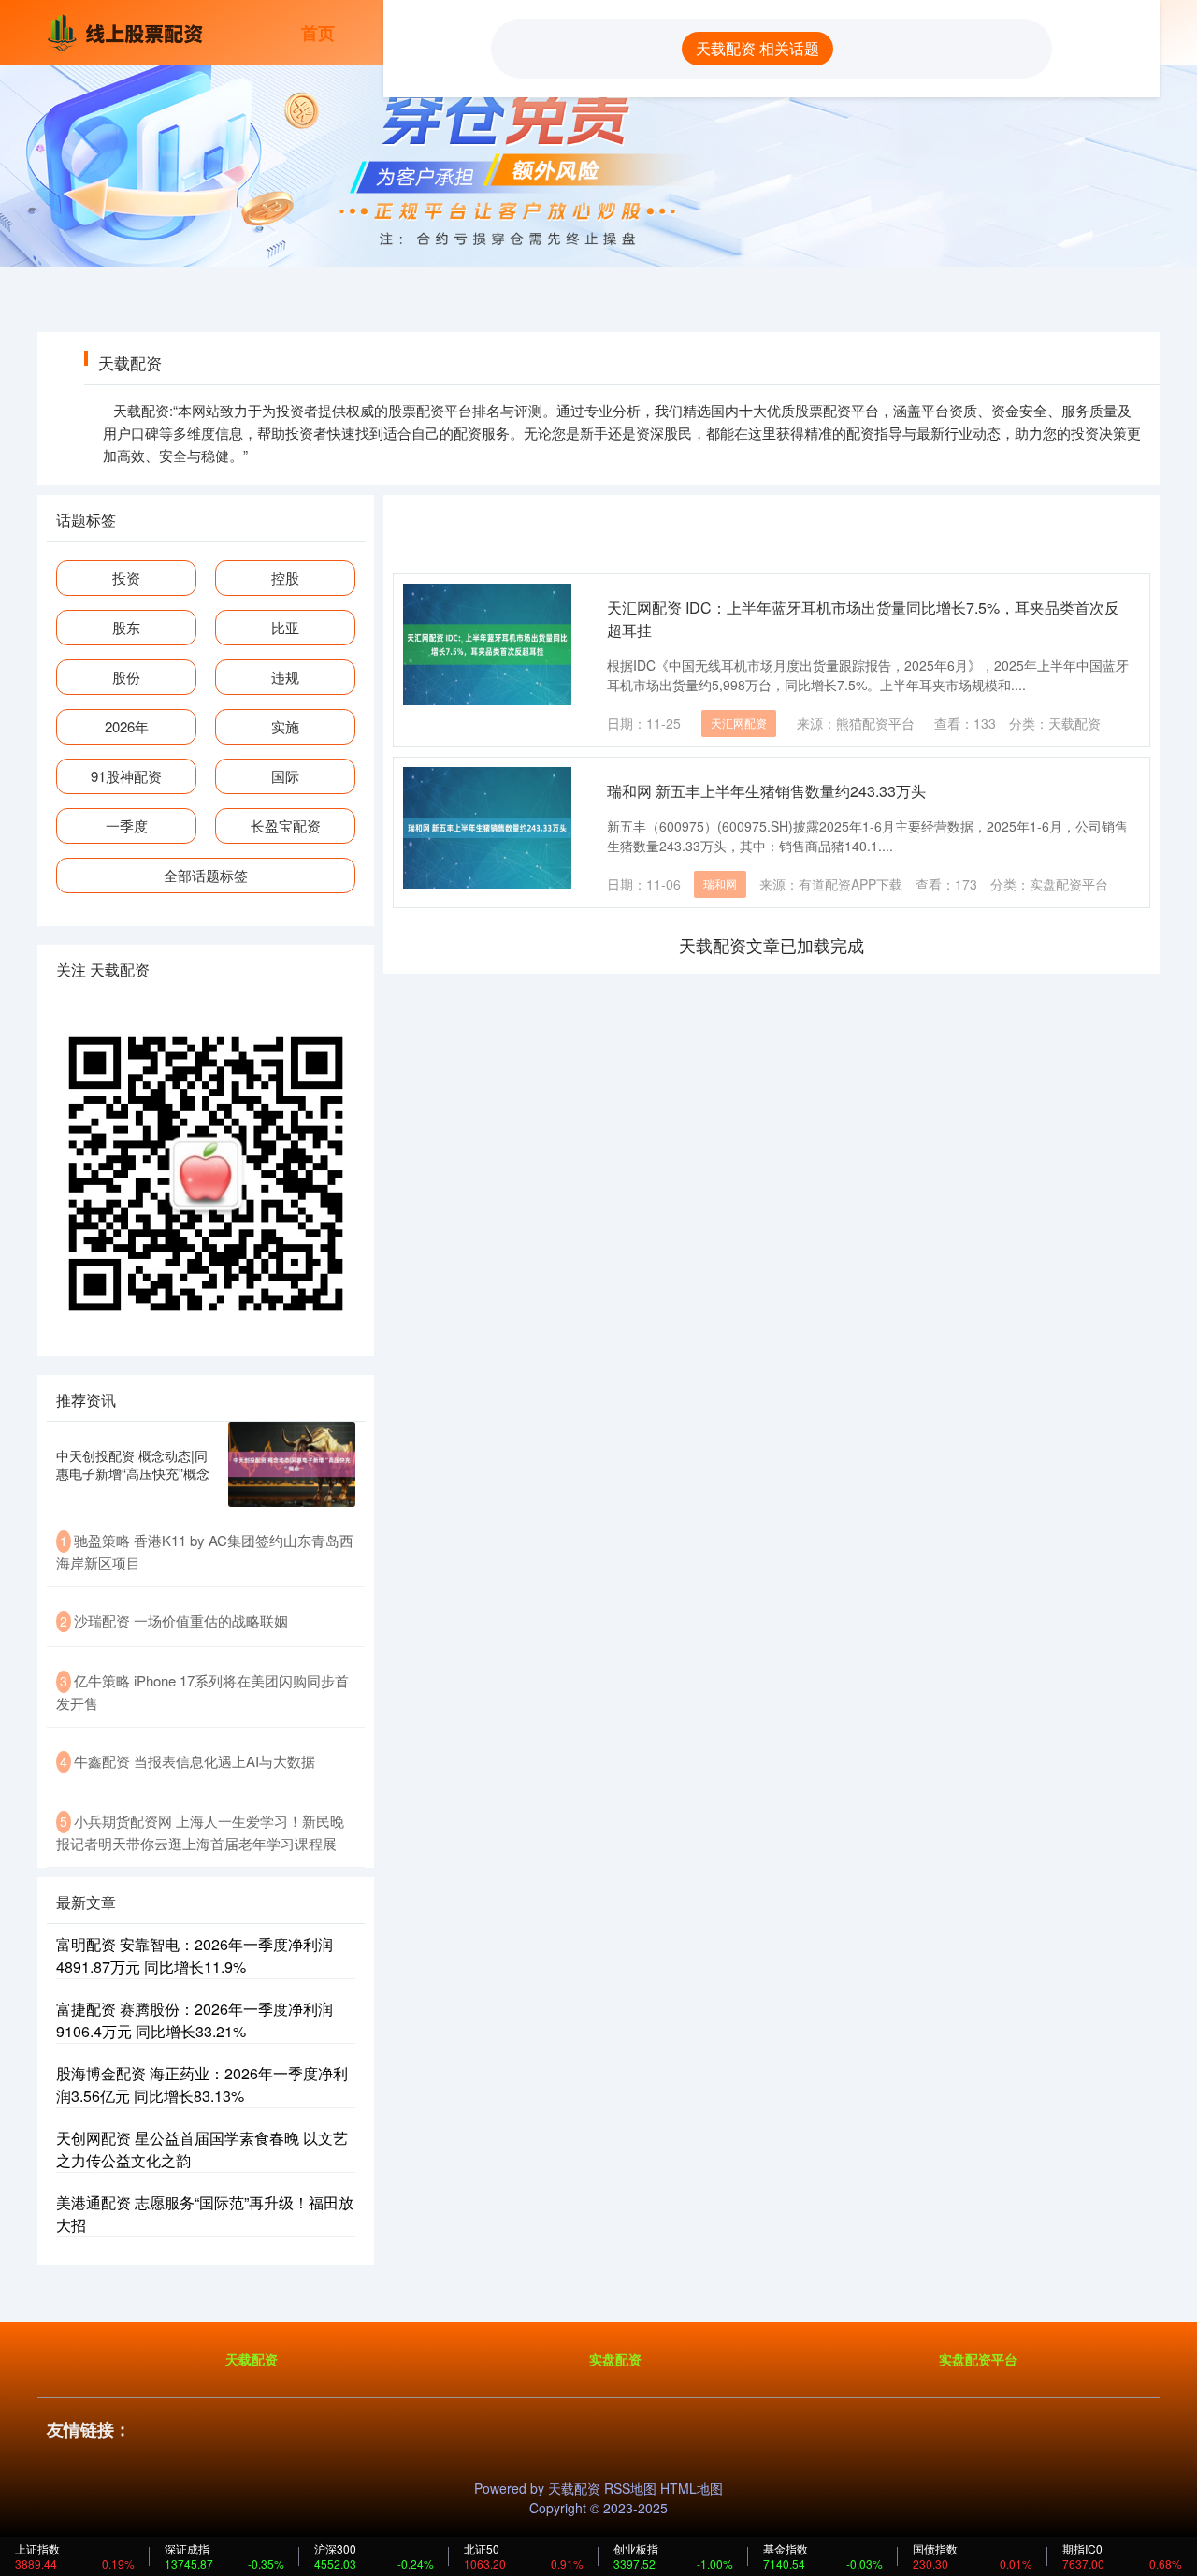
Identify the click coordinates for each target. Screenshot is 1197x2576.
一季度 (127, 825)
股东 (126, 627)
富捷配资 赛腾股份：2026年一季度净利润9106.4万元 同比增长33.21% (195, 2020)
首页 (318, 33)
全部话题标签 (206, 875)
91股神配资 (126, 776)
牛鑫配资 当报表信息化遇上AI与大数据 (195, 1761)
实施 (285, 726)
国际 (285, 776)
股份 (126, 677)
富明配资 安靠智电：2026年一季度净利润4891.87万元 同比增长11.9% (195, 1955)
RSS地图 (630, 2488)
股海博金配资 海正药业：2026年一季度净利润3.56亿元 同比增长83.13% (202, 2084)
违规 (285, 677)
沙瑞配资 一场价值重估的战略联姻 (181, 1621)
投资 (126, 578)
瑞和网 (720, 883)
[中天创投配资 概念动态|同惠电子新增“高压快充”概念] (292, 1464)
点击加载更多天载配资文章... (772, 945)
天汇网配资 (739, 723)
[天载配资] (129, 31)
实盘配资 (615, 2359)
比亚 (285, 627)
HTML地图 (692, 2488)
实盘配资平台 (978, 2359)
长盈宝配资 (286, 825)
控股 (285, 578)
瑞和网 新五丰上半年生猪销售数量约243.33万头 (766, 791)
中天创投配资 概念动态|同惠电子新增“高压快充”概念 (133, 1464)
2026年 (127, 726)
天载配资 (252, 2359)
